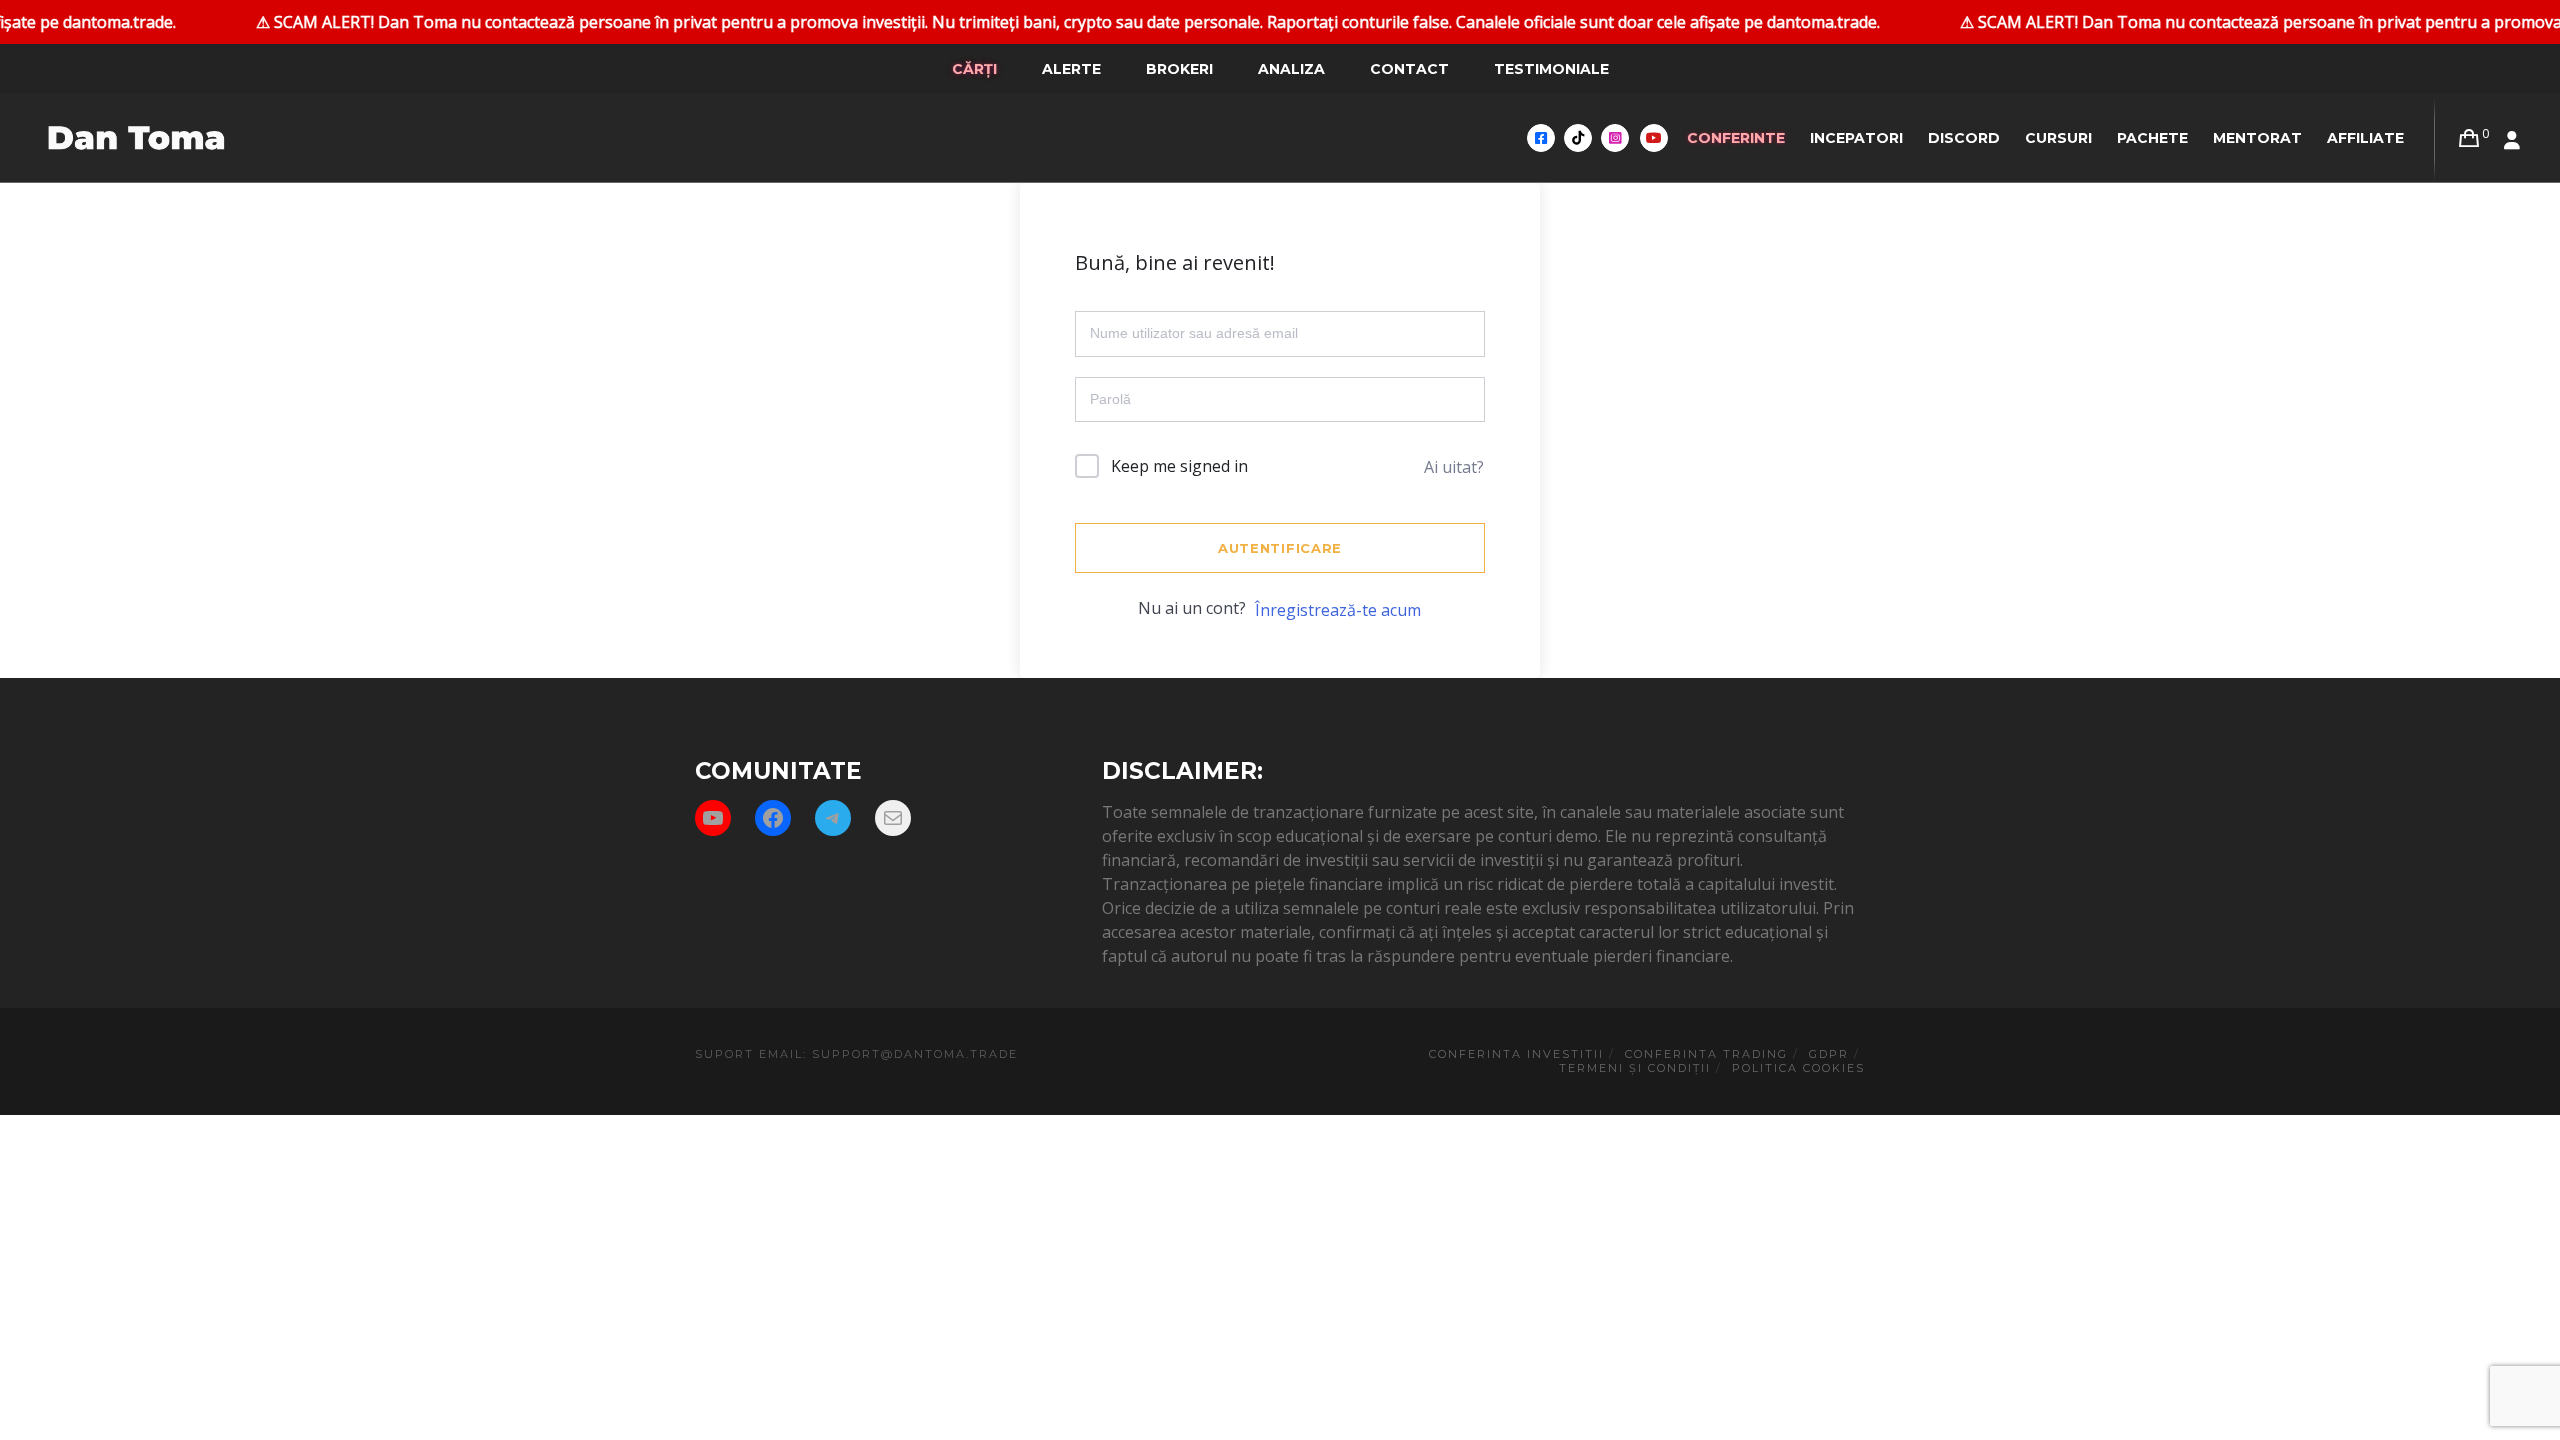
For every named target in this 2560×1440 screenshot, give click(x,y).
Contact (1409, 69)
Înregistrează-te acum (1338, 610)
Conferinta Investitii (1516, 1054)
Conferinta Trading (1706, 1054)
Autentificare (1280, 548)
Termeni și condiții (1635, 1068)
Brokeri (1179, 69)
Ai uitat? (1454, 467)
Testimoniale (1551, 69)
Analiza (1291, 69)
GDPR (1829, 1054)
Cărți (974, 69)
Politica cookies (1798, 1068)
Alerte (1071, 69)
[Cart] (2469, 138)
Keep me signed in (1179, 466)
